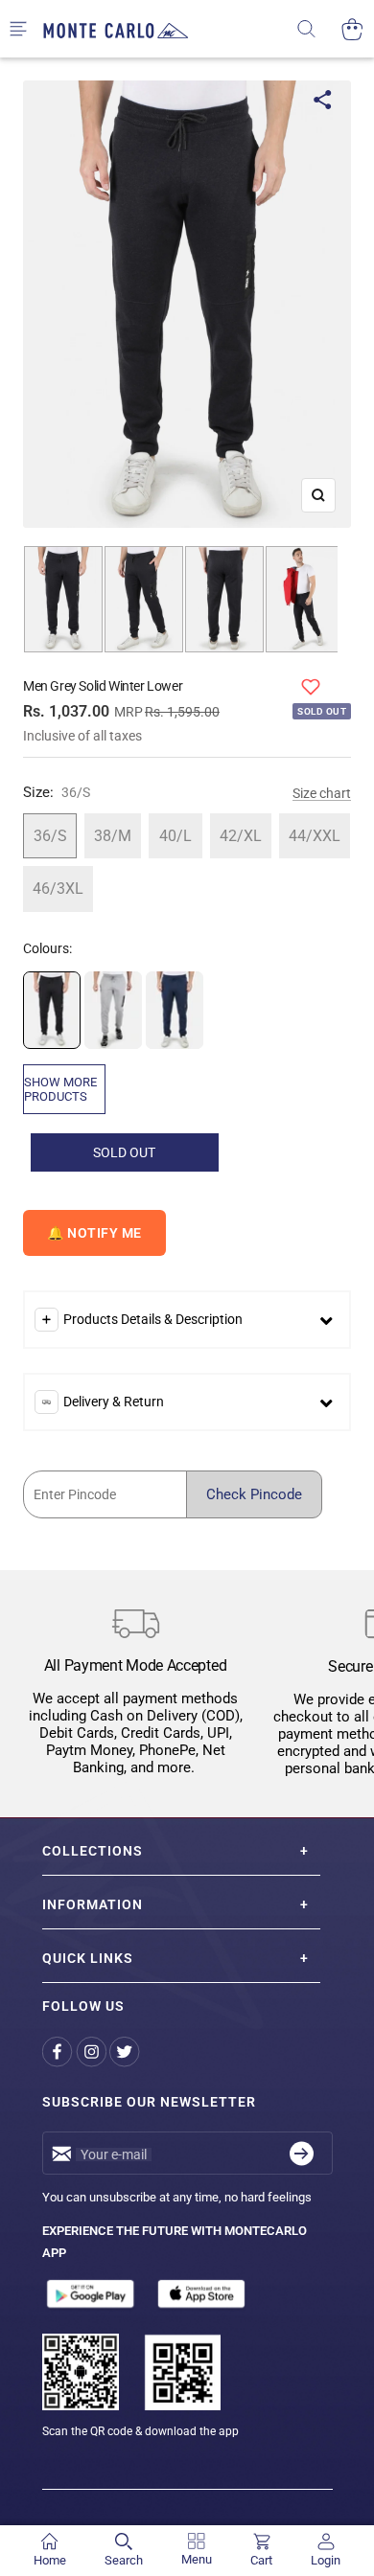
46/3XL (58, 889)
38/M (113, 836)
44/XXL (315, 836)
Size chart (322, 793)
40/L (175, 836)
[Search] (319, 29)
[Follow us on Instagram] (93, 2052)
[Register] (302, 2153)
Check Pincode (254, 1494)
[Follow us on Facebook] (59, 2052)
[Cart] (352, 29)
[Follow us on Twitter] (126, 2052)
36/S (50, 836)
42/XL (241, 836)
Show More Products (60, 1089)
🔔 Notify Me (94, 1233)
